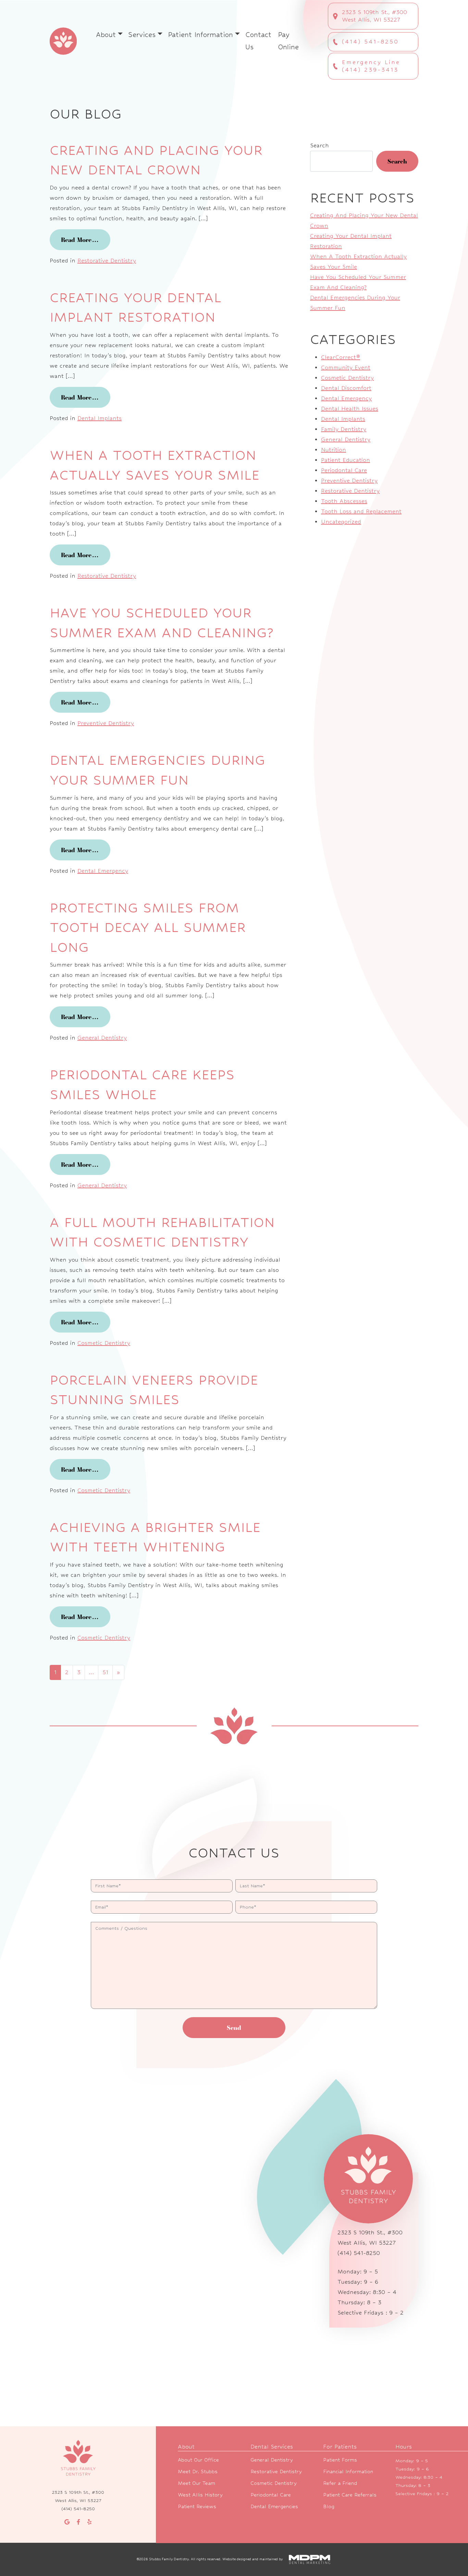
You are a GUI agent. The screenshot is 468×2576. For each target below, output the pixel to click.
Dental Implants (100, 418)
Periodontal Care (344, 470)
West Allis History (200, 2495)
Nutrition (334, 450)
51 (105, 1672)
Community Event (346, 367)
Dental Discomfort (346, 388)
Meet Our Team (196, 2483)
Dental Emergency (103, 871)
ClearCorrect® (341, 357)
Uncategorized (341, 522)
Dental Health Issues (350, 409)
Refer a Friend (340, 2483)
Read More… (86, 240)
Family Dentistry (344, 429)
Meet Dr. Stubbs (198, 2471)
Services (142, 35)
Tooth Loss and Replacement (361, 511)
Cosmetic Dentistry (104, 1343)
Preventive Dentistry (106, 723)
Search (319, 145)
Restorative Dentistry (107, 261)
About (106, 35)
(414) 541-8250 (370, 42)
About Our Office (198, 2460)
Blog (329, 2506)
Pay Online (288, 41)
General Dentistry (102, 1038)
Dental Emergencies (274, 2506)
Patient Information (200, 35)
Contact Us (258, 41)
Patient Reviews (197, 2506)
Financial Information (348, 2471)
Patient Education (346, 460)
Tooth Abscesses (344, 501)
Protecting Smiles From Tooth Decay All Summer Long (148, 927)
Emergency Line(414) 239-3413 (371, 66)
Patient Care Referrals (350, 2495)
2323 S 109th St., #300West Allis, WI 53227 (374, 16)
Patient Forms (340, 2460)
